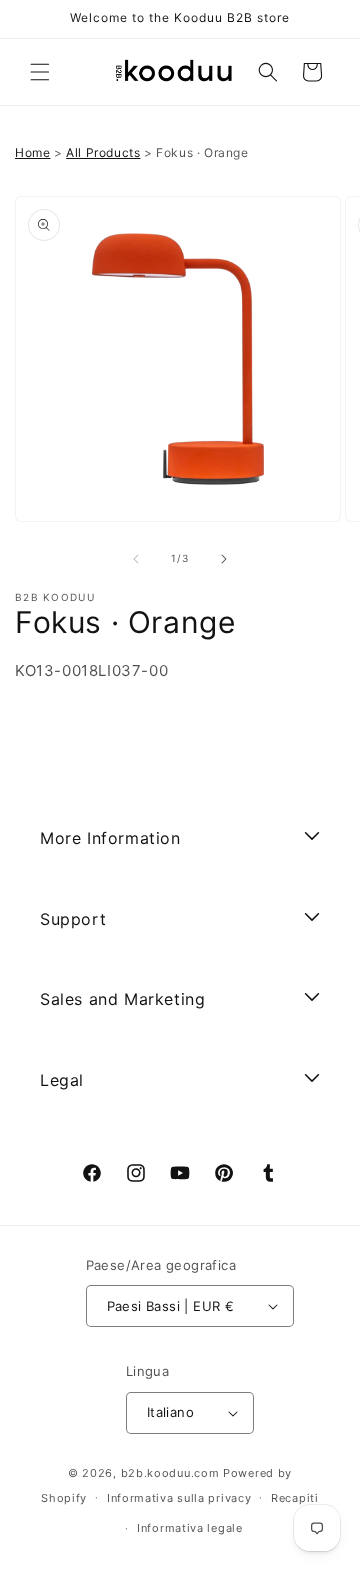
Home (32, 152)
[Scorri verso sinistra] (136, 559)
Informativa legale (190, 1528)
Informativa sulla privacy (179, 1498)
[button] (40, 72)
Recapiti (295, 1498)
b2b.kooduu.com (170, 1473)
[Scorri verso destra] (224, 559)
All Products (103, 152)
